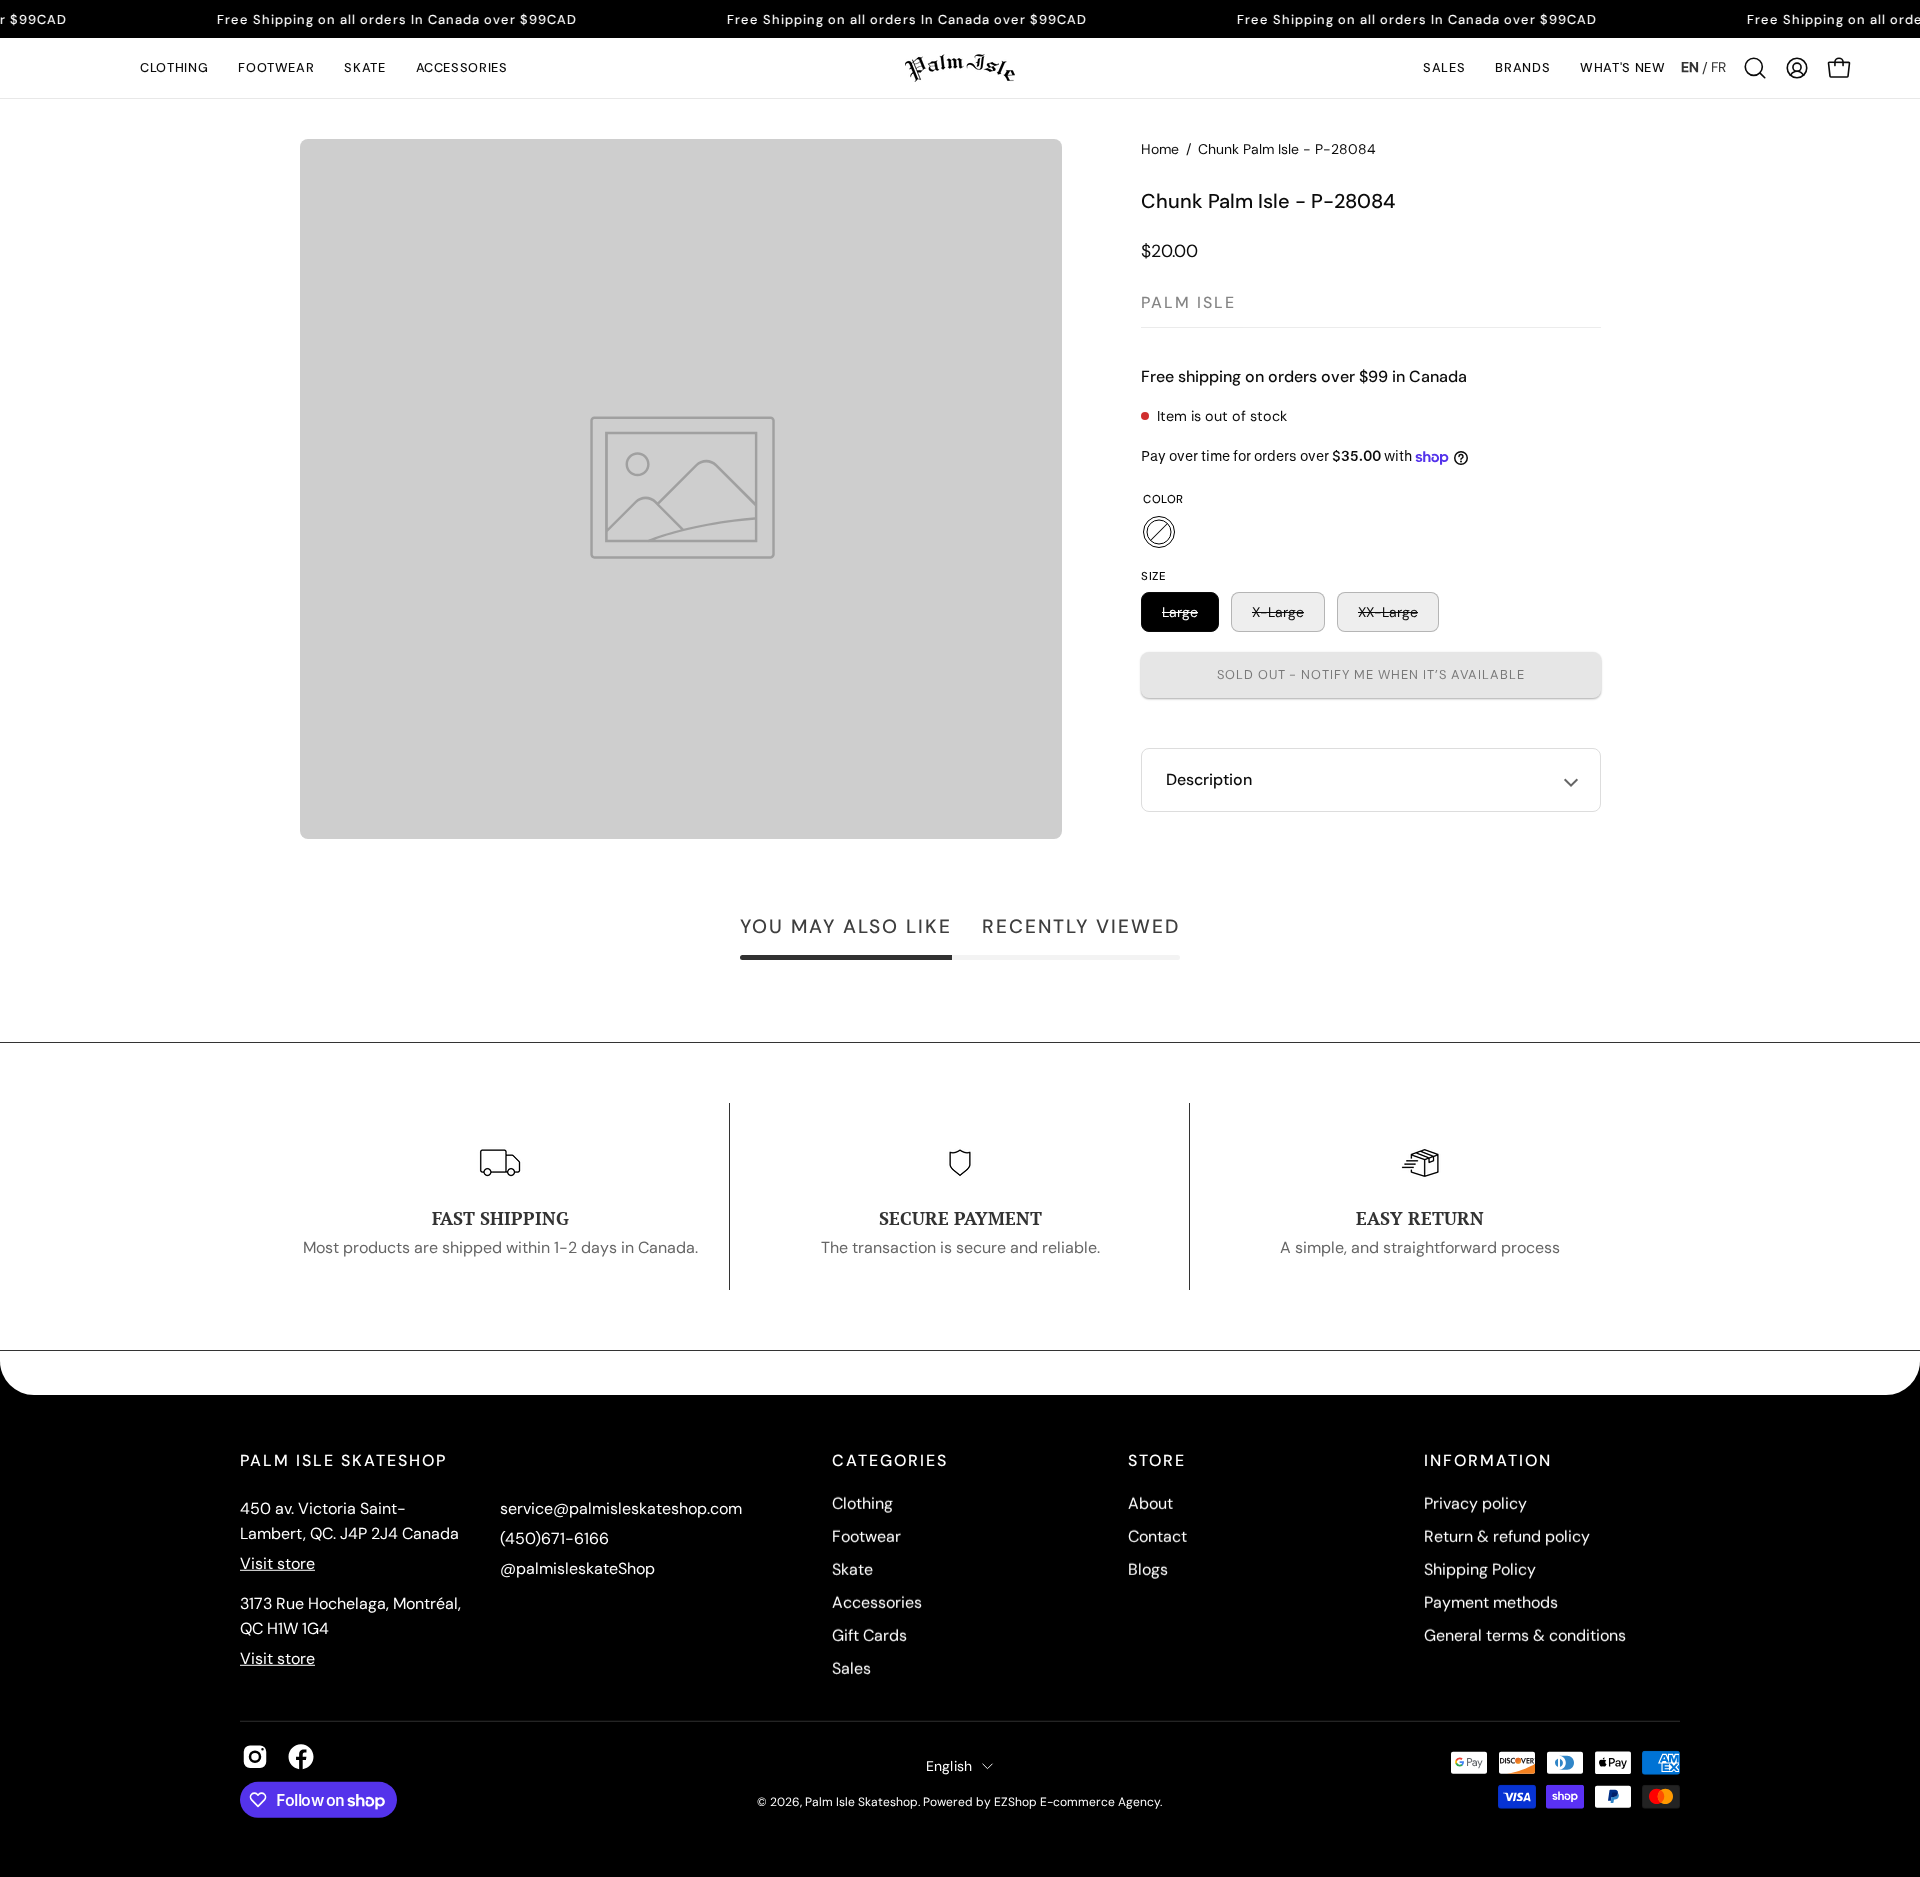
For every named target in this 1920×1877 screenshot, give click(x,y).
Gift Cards (869, 1635)
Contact (1157, 1536)
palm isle (1188, 302)
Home (1160, 149)
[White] (1159, 532)
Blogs (1148, 1569)
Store (1157, 1461)
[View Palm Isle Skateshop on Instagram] (255, 1757)
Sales (851, 1668)
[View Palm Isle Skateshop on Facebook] (301, 1757)
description (1209, 779)
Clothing (862, 1503)
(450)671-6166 (554, 1538)
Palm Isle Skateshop (861, 1801)
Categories (890, 1461)
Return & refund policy (1507, 1536)
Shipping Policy (1480, 1569)
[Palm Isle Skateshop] (960, 68)
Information (1488, 1461)
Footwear (866, 1536)
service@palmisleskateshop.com (621, 1508)
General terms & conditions (1525, 1635)
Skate (852, 1569)
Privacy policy (1475, 1503)
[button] (174, 68)
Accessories (877, 1602)
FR (1718, 67)
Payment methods (1491, 1602)
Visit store (277, 1563)
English (949, 1765)
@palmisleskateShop (577, 1568)
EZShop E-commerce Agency (1077, 1801)
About (1150, 1503)
